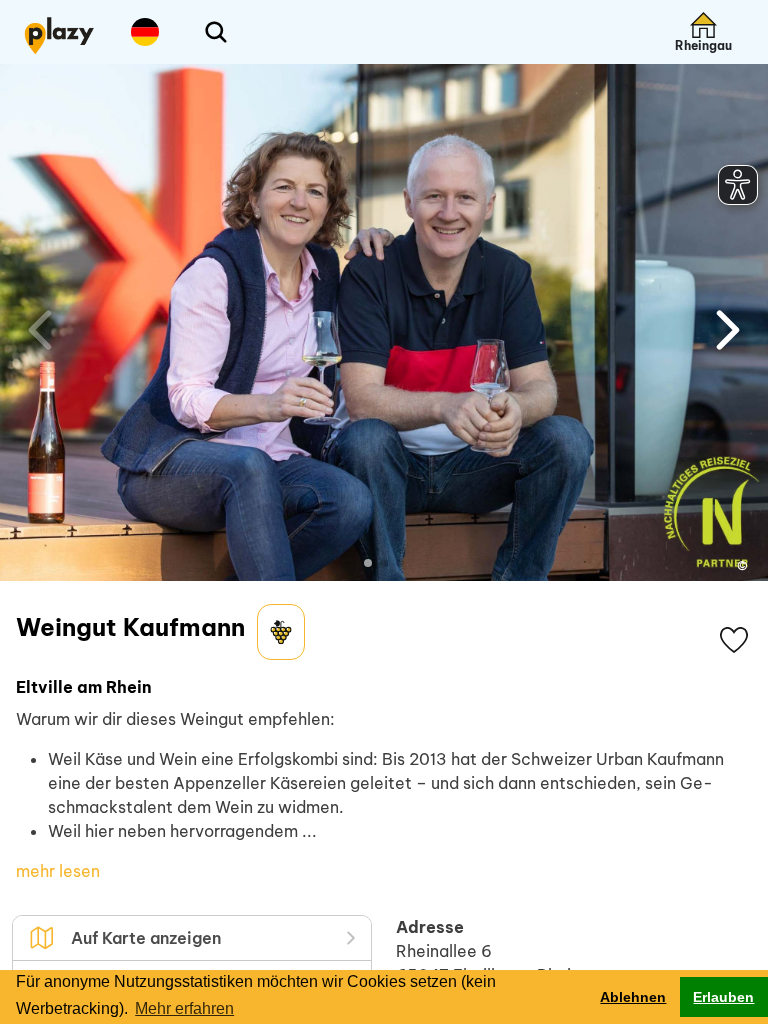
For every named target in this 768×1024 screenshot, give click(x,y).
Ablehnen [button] (633, 997)
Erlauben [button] (723, 997)
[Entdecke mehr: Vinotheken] (281, 632)
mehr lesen (58, 871)
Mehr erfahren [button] (184, 1008)
